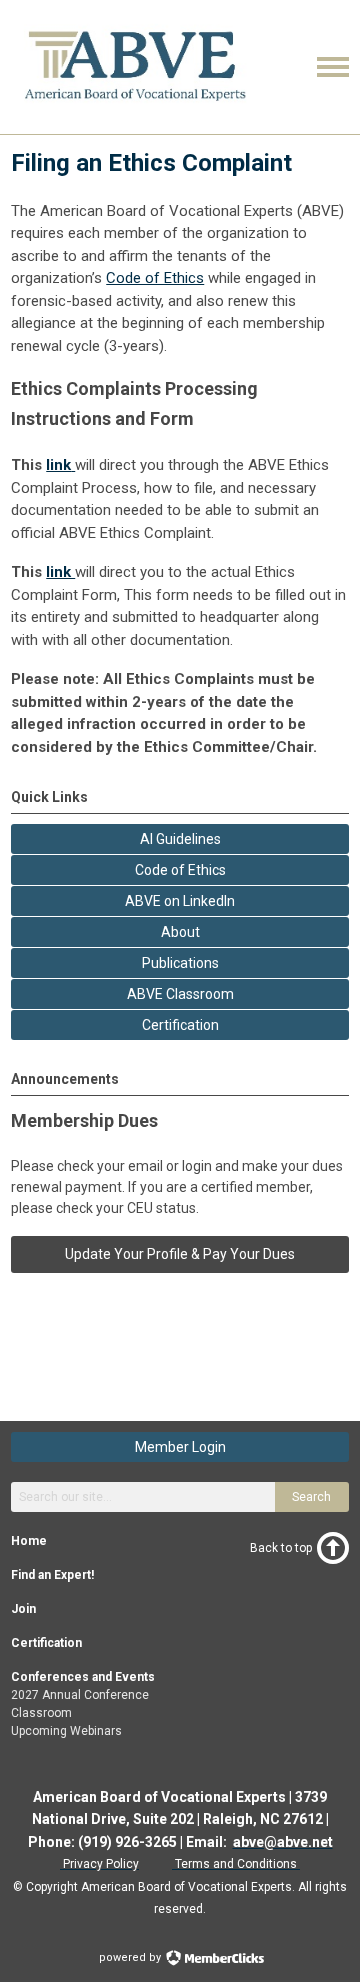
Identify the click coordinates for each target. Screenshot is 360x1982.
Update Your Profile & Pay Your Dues (180, 1254)
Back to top (281, 1548)
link (60, 572)
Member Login (180, 1447)
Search (311, 1497)
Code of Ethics (155, 278)
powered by (131, 1957)
